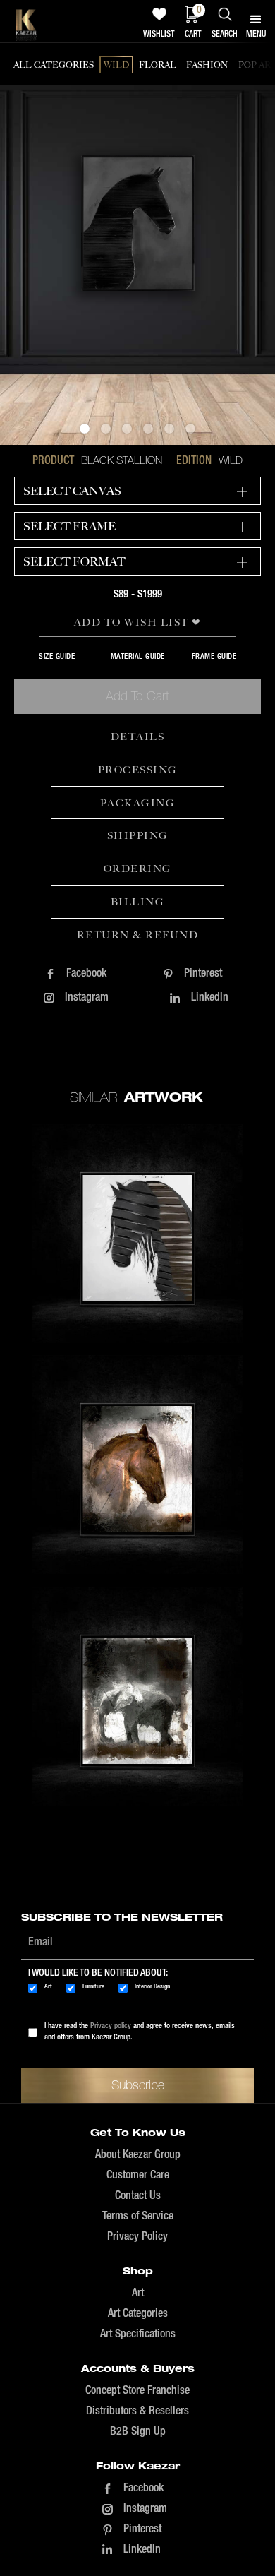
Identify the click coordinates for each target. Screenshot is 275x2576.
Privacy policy (112, 2026)
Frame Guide (214, 657)
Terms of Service (138, 2217)
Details (138, 737)
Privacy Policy (137, 2237)
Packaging (138, 803)
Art (138, 2294)
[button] (85, 429)
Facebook (86, 974)
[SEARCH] (225, 14)
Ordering (138, 869)
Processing (138, 770)
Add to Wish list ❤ (138, 622)
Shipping (138, 835)
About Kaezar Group (138, 2155)
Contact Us (138, 2196)
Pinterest (203, 974)
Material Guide (138, 657)
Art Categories (138, 2314)
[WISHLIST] (159, 14)
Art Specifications (138, 2334)
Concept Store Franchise (137, 2391)
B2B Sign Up (138, 2432)
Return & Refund (138, 935)
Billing (138, 902)
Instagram (87, 998)
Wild (231, 460)
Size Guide (57, 657)
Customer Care (138, 2176)
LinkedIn (210, 998)
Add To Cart (137, 696)
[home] (26, 25)
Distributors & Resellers (137, 2411)
